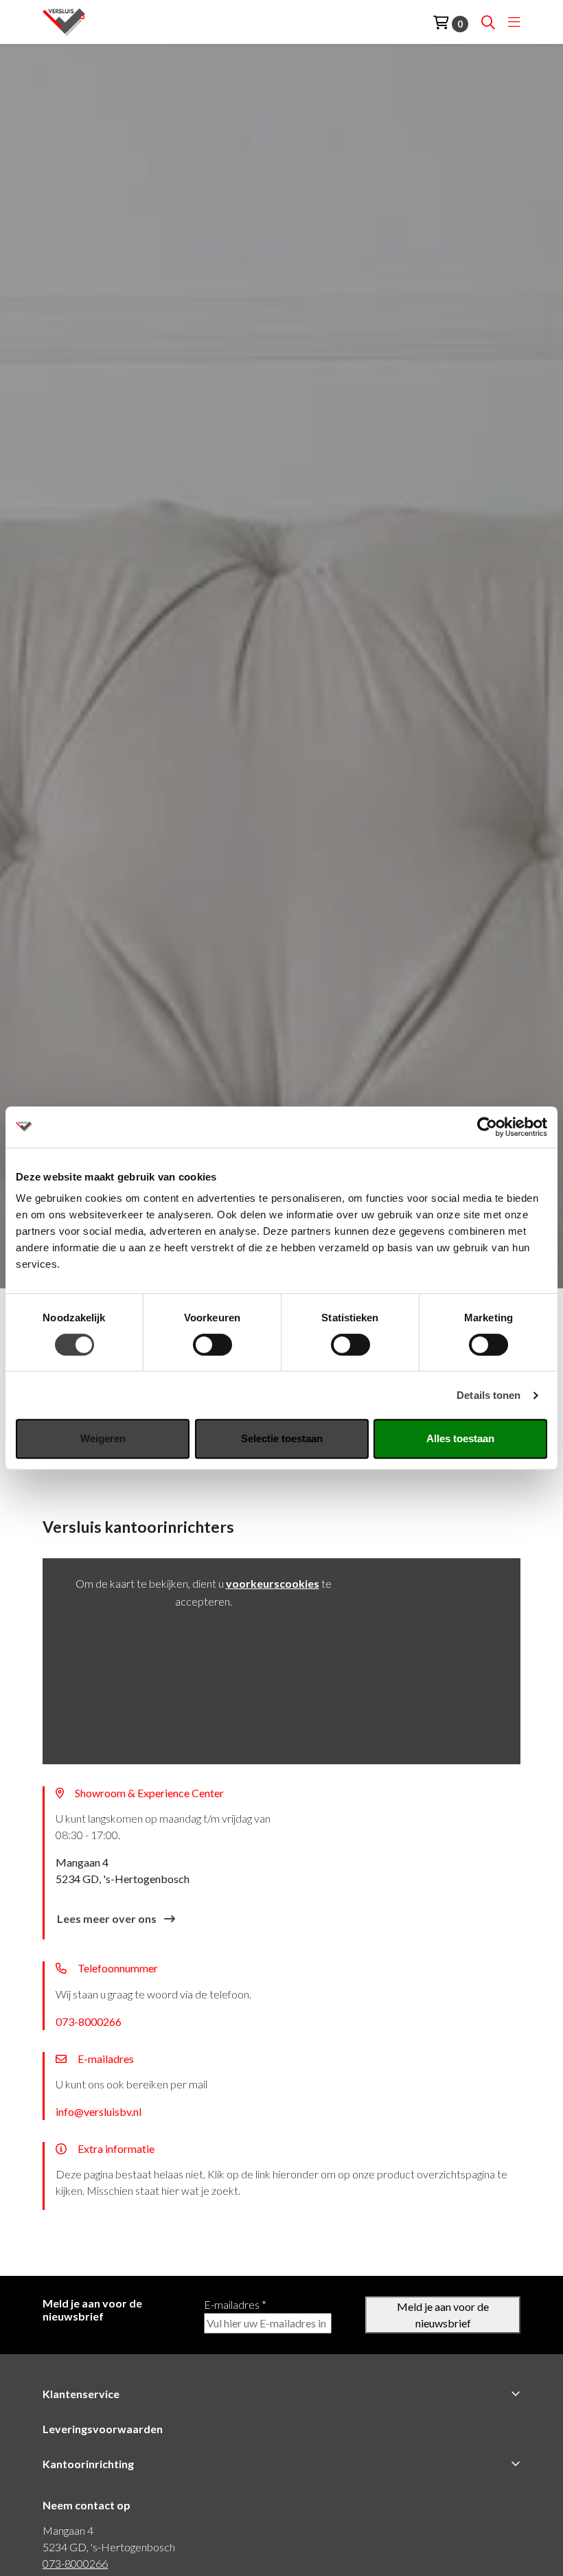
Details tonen (489, 1395)
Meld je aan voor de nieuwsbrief (443, 2315)
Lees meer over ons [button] (108, 1918)
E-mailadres (235, 2304)
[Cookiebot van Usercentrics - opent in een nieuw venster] (487, 1127)
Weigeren (103, 1438)
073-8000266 (89, 2021)
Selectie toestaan (282, 1438)
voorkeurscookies (273, 1583)
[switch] (212, 1345)
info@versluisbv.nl (99, 2111)
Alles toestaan (460, 1438)
